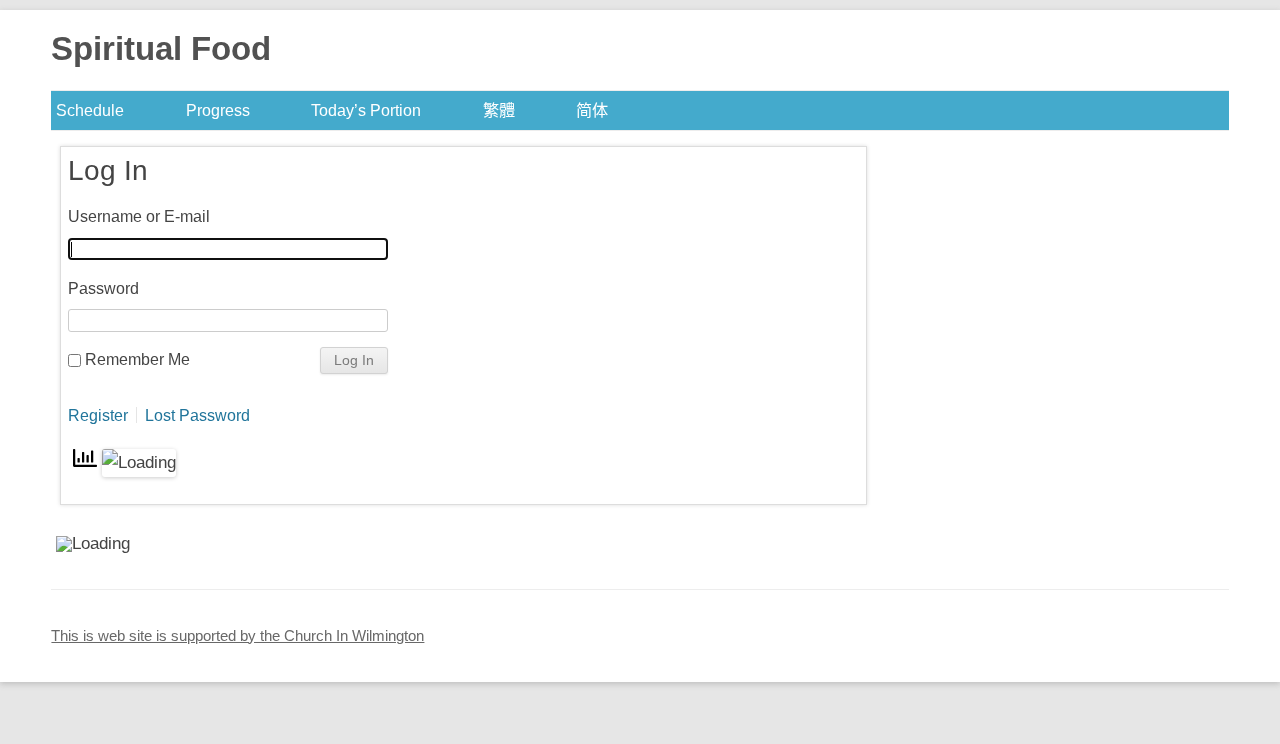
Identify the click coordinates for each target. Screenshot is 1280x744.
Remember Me (137, 359)
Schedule (90, 110)
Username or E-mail (139, 216)
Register (98, 415)
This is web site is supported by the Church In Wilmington (237, 635)
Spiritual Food (161, 48)
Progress (218, 110)
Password (103, 288)
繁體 (499, 110)
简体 (592, 110)
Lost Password (197, 415)
